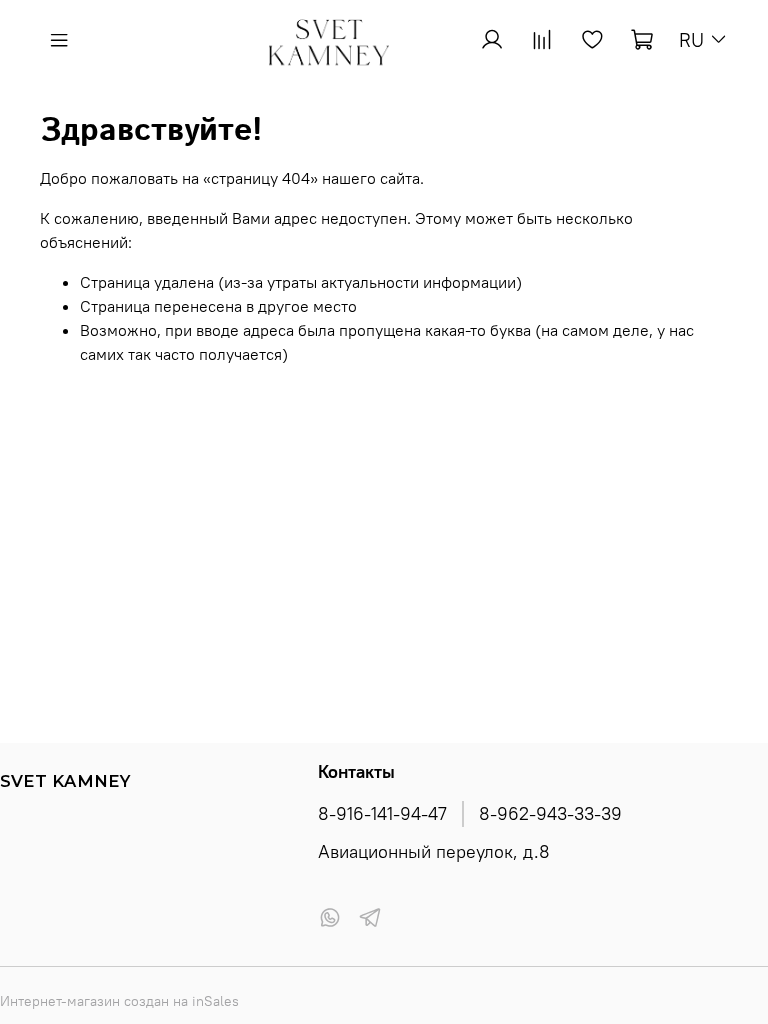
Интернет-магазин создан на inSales (119, 1001)
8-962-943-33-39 (550, 814)
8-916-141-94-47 (382, 814)
